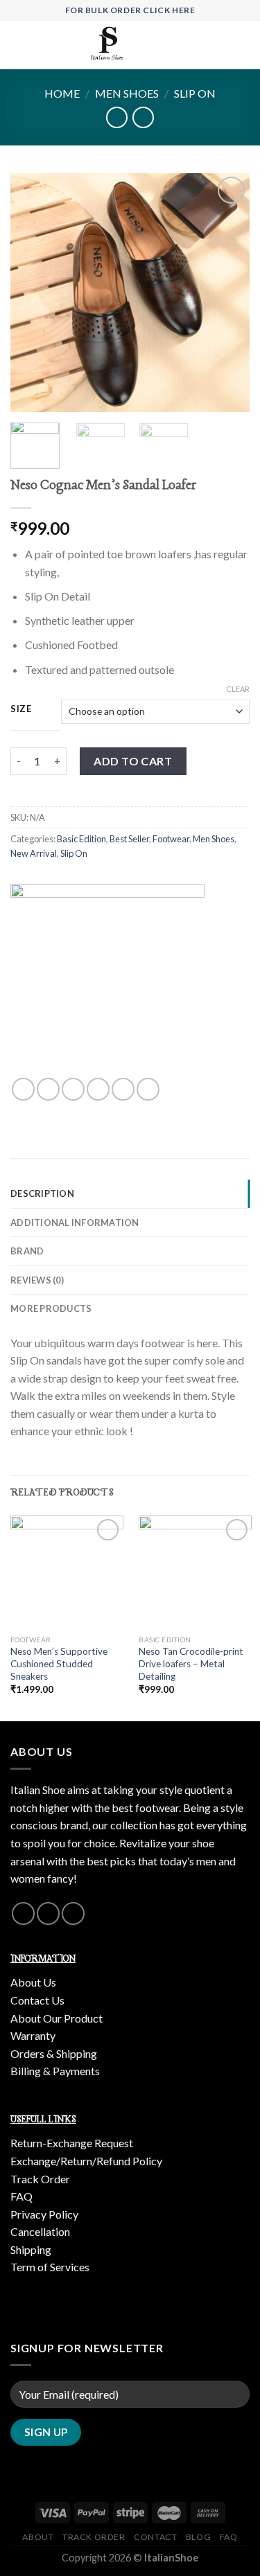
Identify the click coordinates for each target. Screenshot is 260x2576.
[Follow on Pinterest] (73, 1913)
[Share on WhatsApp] (23, 1089)
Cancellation (40, 2231)
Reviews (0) (37, 1280)
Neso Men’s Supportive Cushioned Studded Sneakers (59, 1663)
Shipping (31, 2249)
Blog (198, 2537)
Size (21, 709)
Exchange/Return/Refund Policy (86, 2161)
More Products (51, 1308)
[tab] (130, 1193)
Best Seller (129, 839)
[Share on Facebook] (48, 1089)
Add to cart (133, 761)
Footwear (171, 839)
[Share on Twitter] (73, 1089)
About (38, 2537)
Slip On (195, 93)
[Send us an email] (48, 1913)
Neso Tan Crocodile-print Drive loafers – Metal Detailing (191, 1663)
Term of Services (50, 2267)
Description (42, 1193)
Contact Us (37, 2000)
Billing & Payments (55, 2071)
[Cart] (243, 45)
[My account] (219, 45)
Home (62, 93)
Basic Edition (81, 839)
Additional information (75, 1223)
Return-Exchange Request (72, 2143)
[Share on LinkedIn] (148, 1089)
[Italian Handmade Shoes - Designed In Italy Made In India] (109, 45)
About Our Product (57, 2018)
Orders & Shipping (54, 2053)
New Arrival (34, 853)
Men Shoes (127, 93)
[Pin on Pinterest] (123, 1089)
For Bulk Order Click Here (130, 10)
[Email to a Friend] (98, 1089)
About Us (33, 1982)
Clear (238, 689)
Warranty (33, 2035)
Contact (155, 2537)
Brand (27, 1251)
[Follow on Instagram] (23, 1913)
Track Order (40, 2179)
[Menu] (19, 45)
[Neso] (107, 981)
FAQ (21, 2196)
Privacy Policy (44, 2214)
